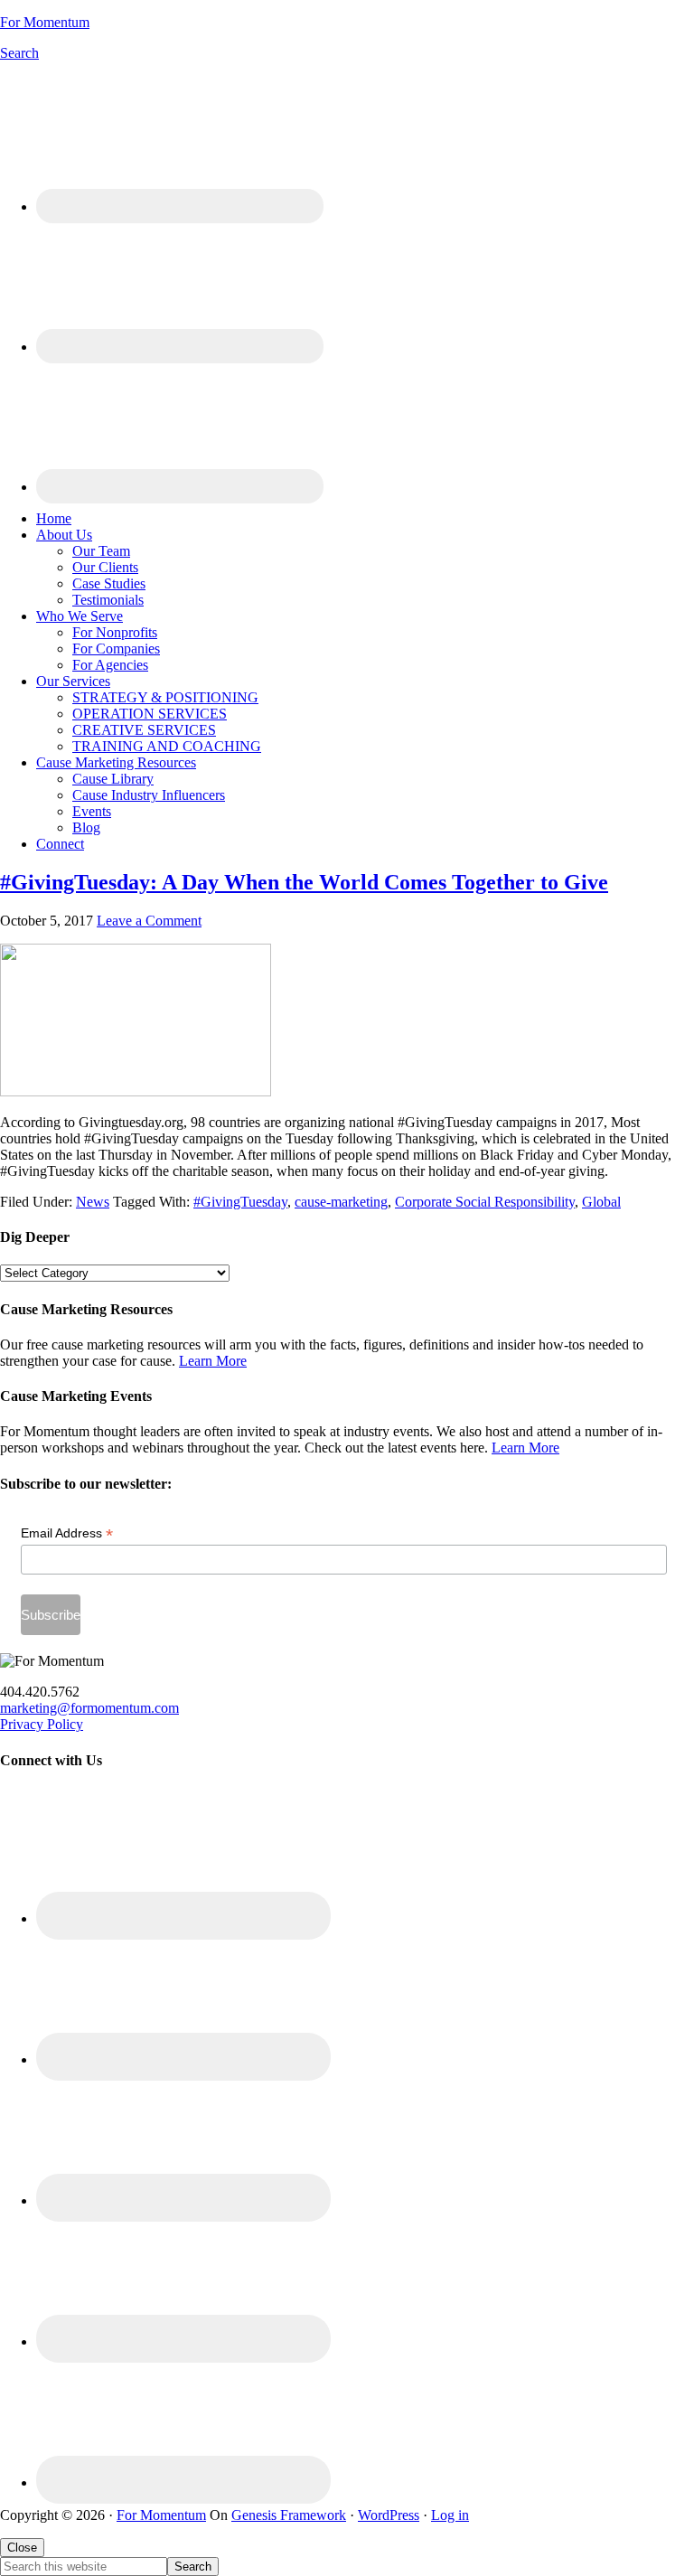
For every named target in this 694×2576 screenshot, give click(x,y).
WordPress (389, 2515)
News (93, 1202)
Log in (450, 2515)
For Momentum (45, 22)
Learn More (213, 1361)
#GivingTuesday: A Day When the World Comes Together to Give (304, 882)
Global (601, 1202)
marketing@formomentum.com (89, 1708)
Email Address (67, 1533)
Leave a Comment (149, 921)
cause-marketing (341, 1202)
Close (22, 2548)
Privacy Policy (42, 1724)
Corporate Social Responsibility (485, 1202)
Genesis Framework (289, 2515)
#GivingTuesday (240, 1202)
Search (19, 53)
